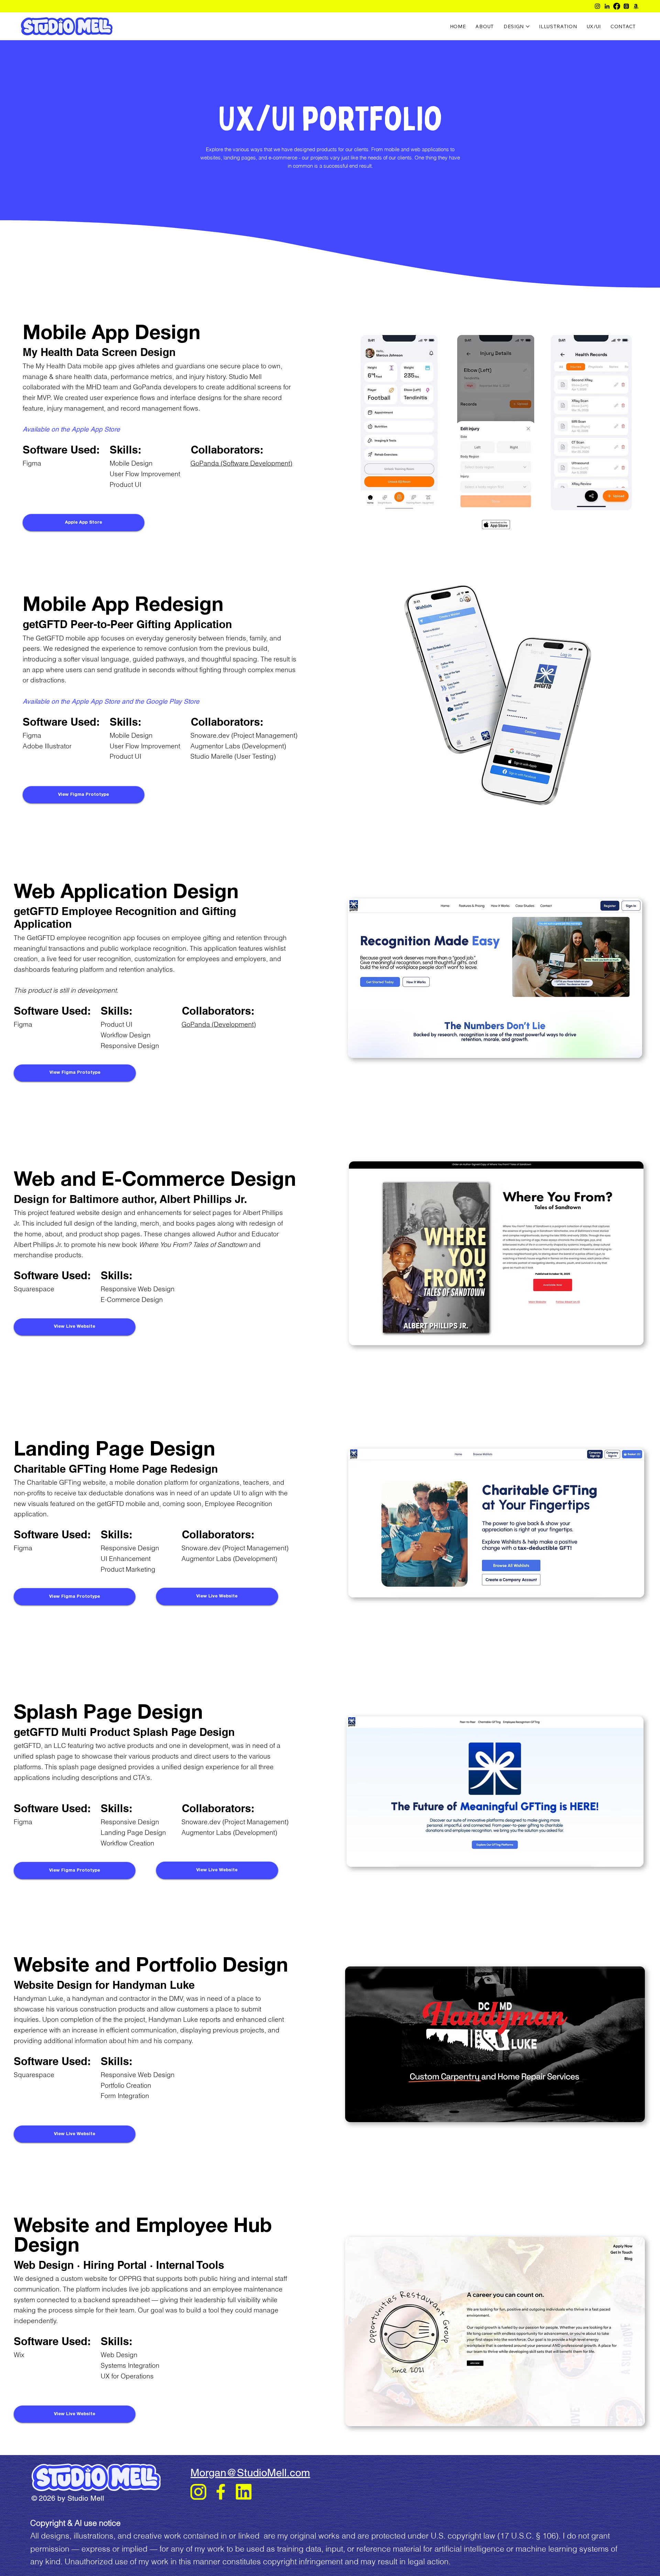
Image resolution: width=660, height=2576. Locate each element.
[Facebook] (617, 6)
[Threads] (626, 6)
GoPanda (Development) (219, 1024)
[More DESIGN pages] (528, 26)
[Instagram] (597, 6)
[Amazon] (636, 6)
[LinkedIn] (607, 6)
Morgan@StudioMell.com (250, 2473)
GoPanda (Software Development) (241, 463)
